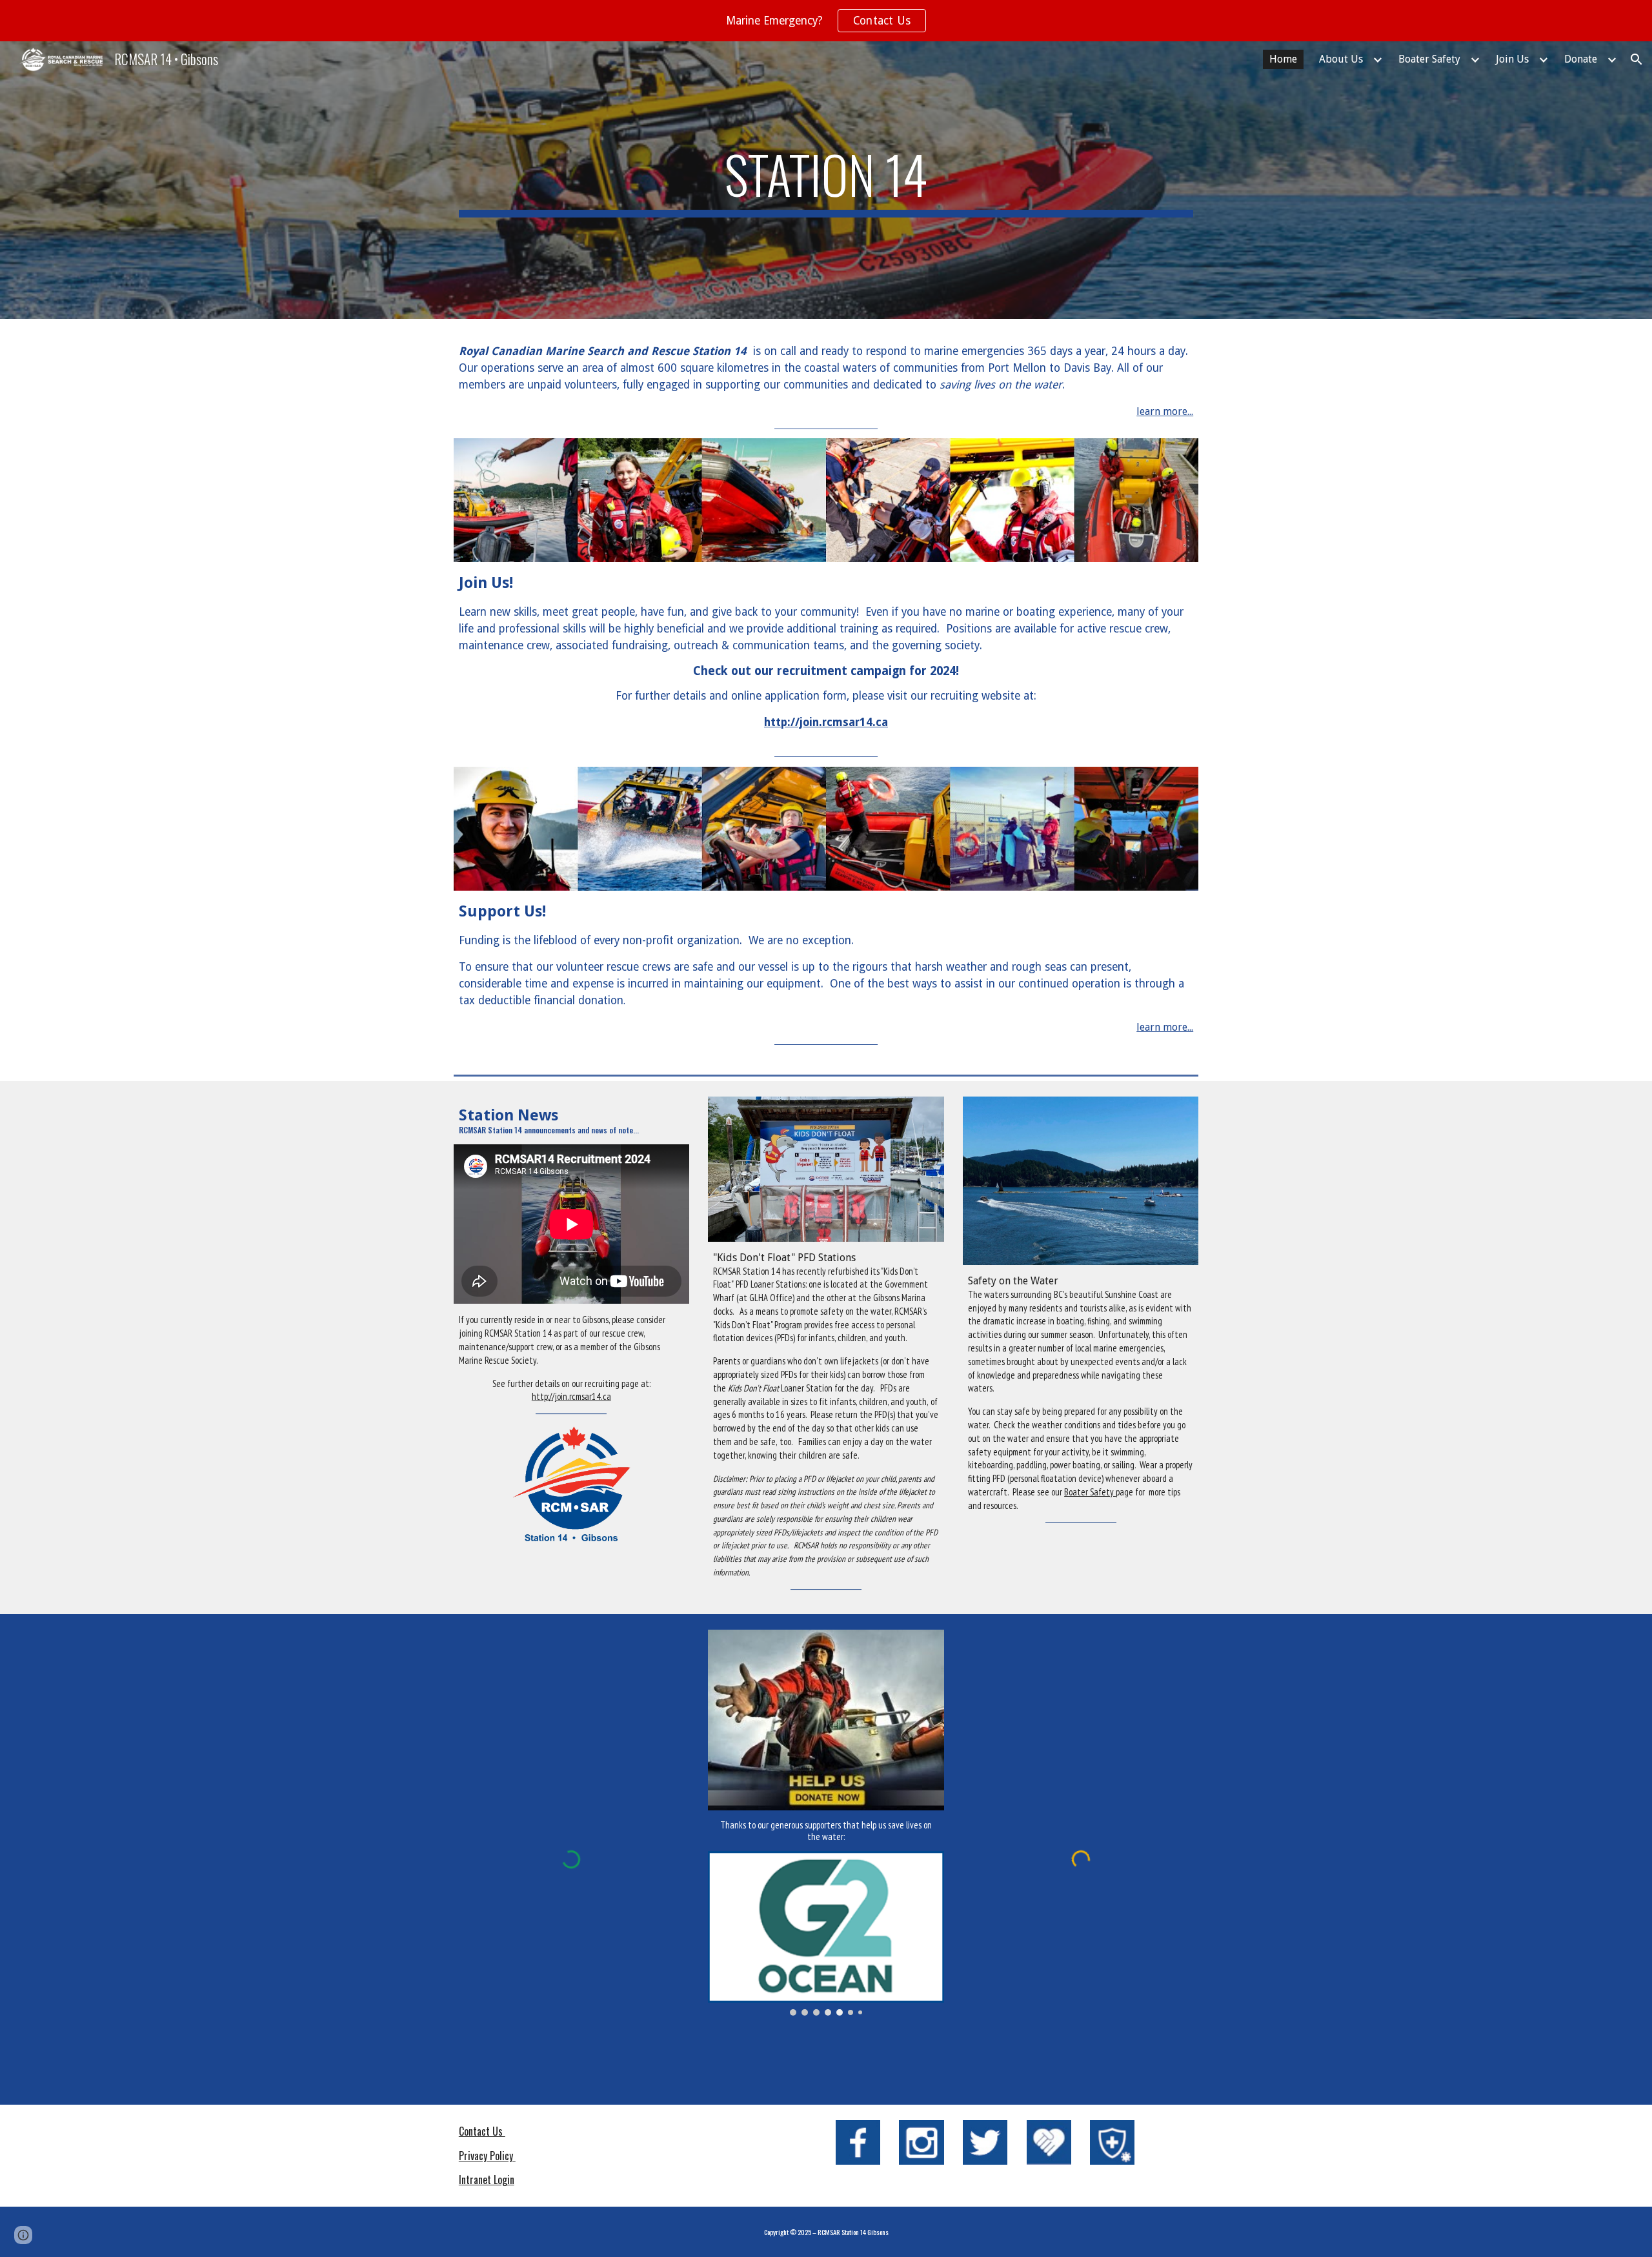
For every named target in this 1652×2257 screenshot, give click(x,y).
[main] (826, 180)
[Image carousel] (826, 1933)
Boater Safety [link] (1429, 59)
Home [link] (1283, 59)
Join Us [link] (1512, 59)
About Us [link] (1341, 59)
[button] (1637, 59)
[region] (826, 21)
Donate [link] (1581, 59)
